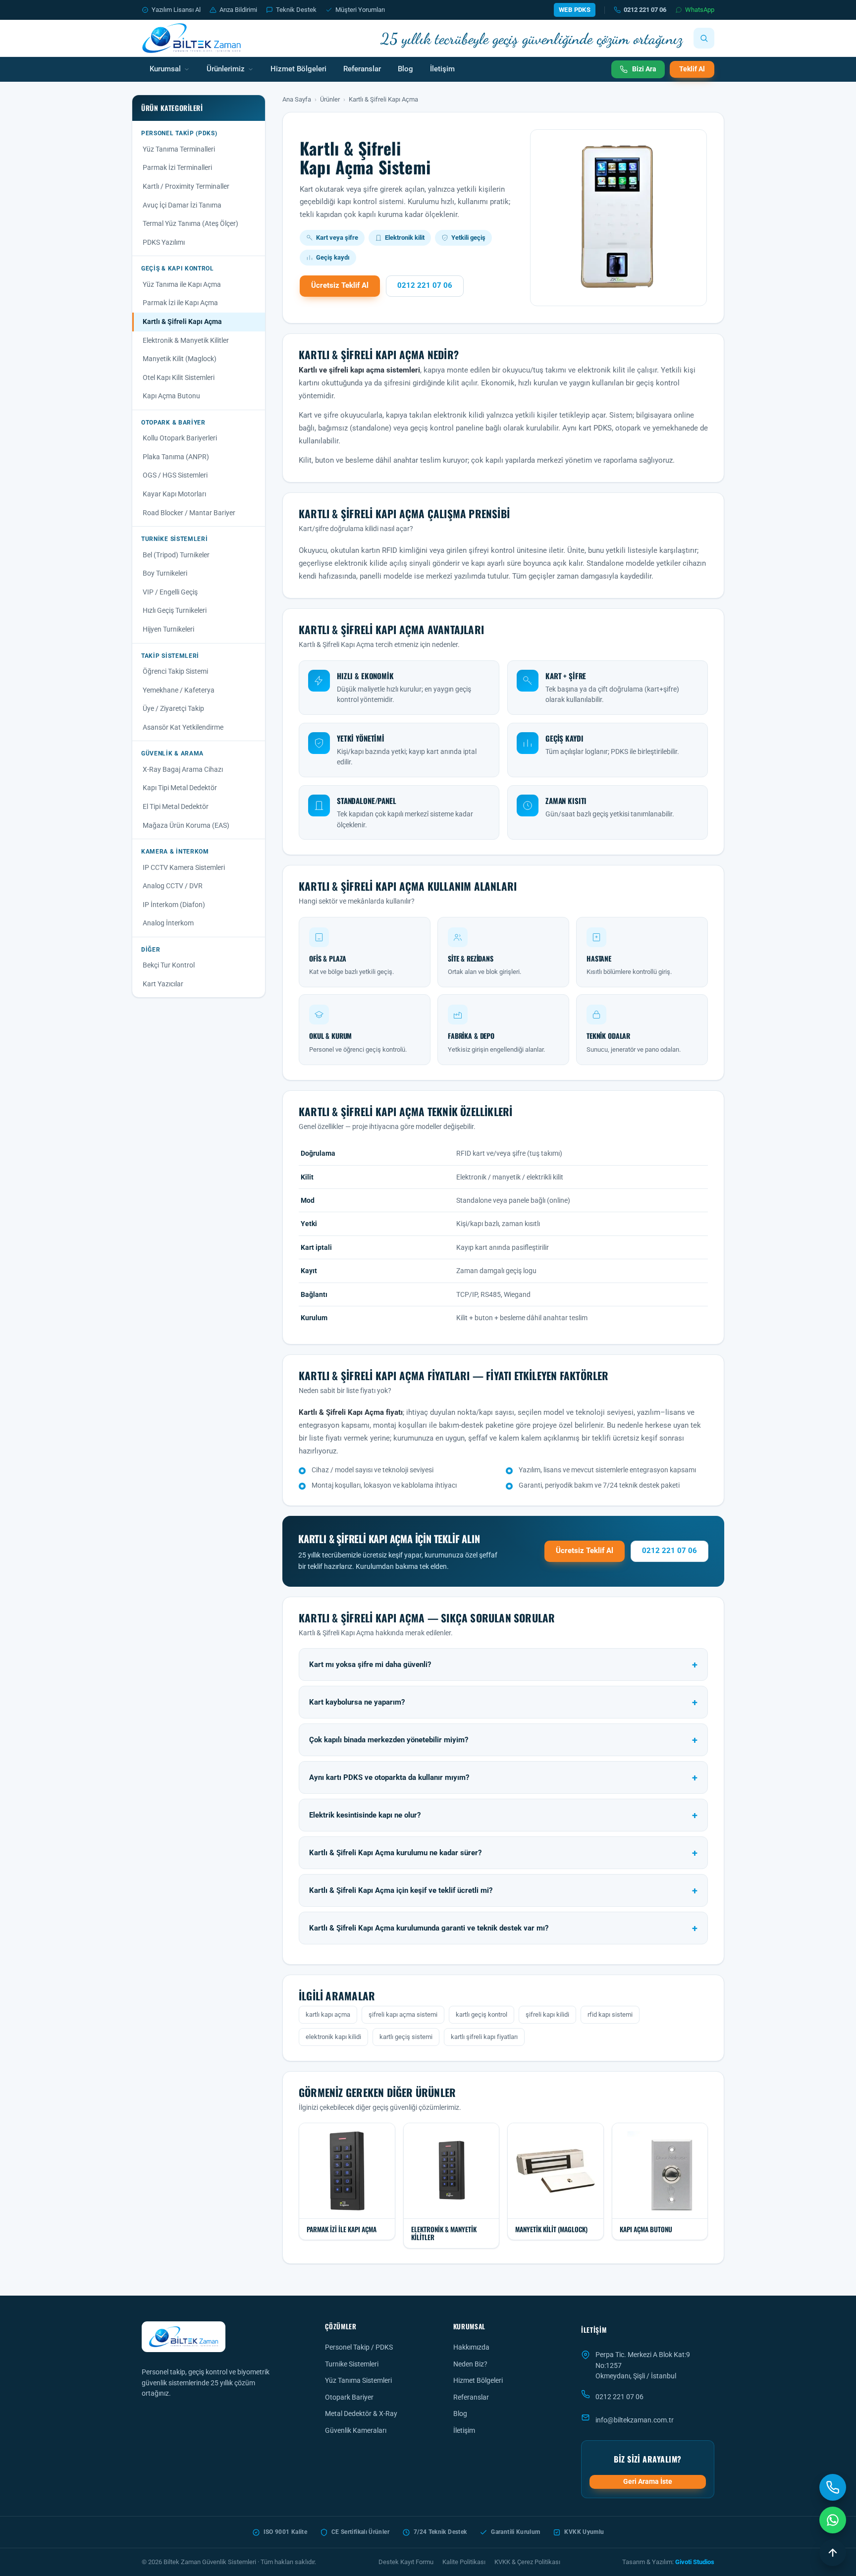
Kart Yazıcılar (163, 984)
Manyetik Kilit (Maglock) (180, 359)
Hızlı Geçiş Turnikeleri (175, 610)
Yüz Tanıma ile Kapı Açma (182, 284)
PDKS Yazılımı (164, 242)
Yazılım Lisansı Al (176, 10)
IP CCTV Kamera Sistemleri (184, 867)
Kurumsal (165, 69)
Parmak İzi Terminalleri (177, 167)
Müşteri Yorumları (360, 10)
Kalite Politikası (464, 2562)
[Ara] (704, 38)
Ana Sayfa (297, 99)
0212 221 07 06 (645, 10)
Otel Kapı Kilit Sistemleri (179, 377)
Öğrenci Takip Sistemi (175, 671)
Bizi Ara (644, 69)
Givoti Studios (695, 2562)
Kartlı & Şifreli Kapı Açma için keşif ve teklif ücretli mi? (401, 1891)
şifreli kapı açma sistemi (403, 2014)
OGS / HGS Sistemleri (175, 475)
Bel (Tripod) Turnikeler (176, 555)
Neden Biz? (470, 2364)
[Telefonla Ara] (833, 2487)
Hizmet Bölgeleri (298, 69)
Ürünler (330, 99)
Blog (405, 69)
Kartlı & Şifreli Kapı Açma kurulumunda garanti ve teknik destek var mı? (429, 1928)
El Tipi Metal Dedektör (176, 806)
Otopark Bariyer (349, 2397)
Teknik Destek (296, 10)
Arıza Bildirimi (238, 10)
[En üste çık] (833, 2553)
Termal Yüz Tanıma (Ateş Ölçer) (190, 223)
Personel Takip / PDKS (359, 2347)
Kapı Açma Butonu (171, 396)
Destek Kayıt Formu (406, 2562)
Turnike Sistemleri (352, 2364)
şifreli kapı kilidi (547, 2014)
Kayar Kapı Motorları (174, 494)
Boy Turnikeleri (165, 573)
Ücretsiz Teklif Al (340, 286)
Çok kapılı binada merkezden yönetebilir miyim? (389, 1740)
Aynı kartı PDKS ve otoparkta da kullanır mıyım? (389, 1778)
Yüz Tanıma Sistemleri (358, 2380)
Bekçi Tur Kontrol (169, 965)
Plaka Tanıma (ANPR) (176, 457)
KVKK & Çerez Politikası (527, 2562)
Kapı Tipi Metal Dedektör (180, 788)
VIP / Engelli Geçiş (170, 592)
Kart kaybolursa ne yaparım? (357, 1702)
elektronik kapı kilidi (333, 2037)
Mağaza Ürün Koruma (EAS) (186, 825)
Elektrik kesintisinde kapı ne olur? (365, 1815)
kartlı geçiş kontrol (481, 2014)
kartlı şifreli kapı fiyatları (484, 2037)
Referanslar (362, 69)
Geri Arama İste (648, 2481)
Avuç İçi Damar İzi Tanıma (182, 205)
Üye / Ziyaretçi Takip (173, 708)
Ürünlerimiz (226, 69)
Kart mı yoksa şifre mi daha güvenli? (370, 1665)
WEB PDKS (575, 10)
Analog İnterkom (168, 923)
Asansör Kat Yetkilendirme (183, 727)
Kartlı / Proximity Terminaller (186, 186)
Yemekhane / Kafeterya (179, 690)
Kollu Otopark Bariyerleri (180, 438)
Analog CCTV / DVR (173, 886)
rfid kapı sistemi (610, 2014)
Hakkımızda (471, 2347)
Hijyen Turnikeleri (168, 629)
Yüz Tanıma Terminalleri (179, 149)
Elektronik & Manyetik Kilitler (186, 340)
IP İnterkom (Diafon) (174, 905)
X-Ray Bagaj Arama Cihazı (183, 769)
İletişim (442, 69)
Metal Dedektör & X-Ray (361, 2414)
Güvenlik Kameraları (356, 2430)
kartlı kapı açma (328, 2014)
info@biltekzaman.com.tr (635, 2420)
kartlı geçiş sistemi (406, 2037)
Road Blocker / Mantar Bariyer (189, 513)
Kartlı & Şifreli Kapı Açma (182, 322)
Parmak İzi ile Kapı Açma (180, 303)
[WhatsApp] (833, 2520)
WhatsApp (700, 10)
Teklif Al (692, 69)
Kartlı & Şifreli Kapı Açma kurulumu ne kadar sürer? (395, 1853)
